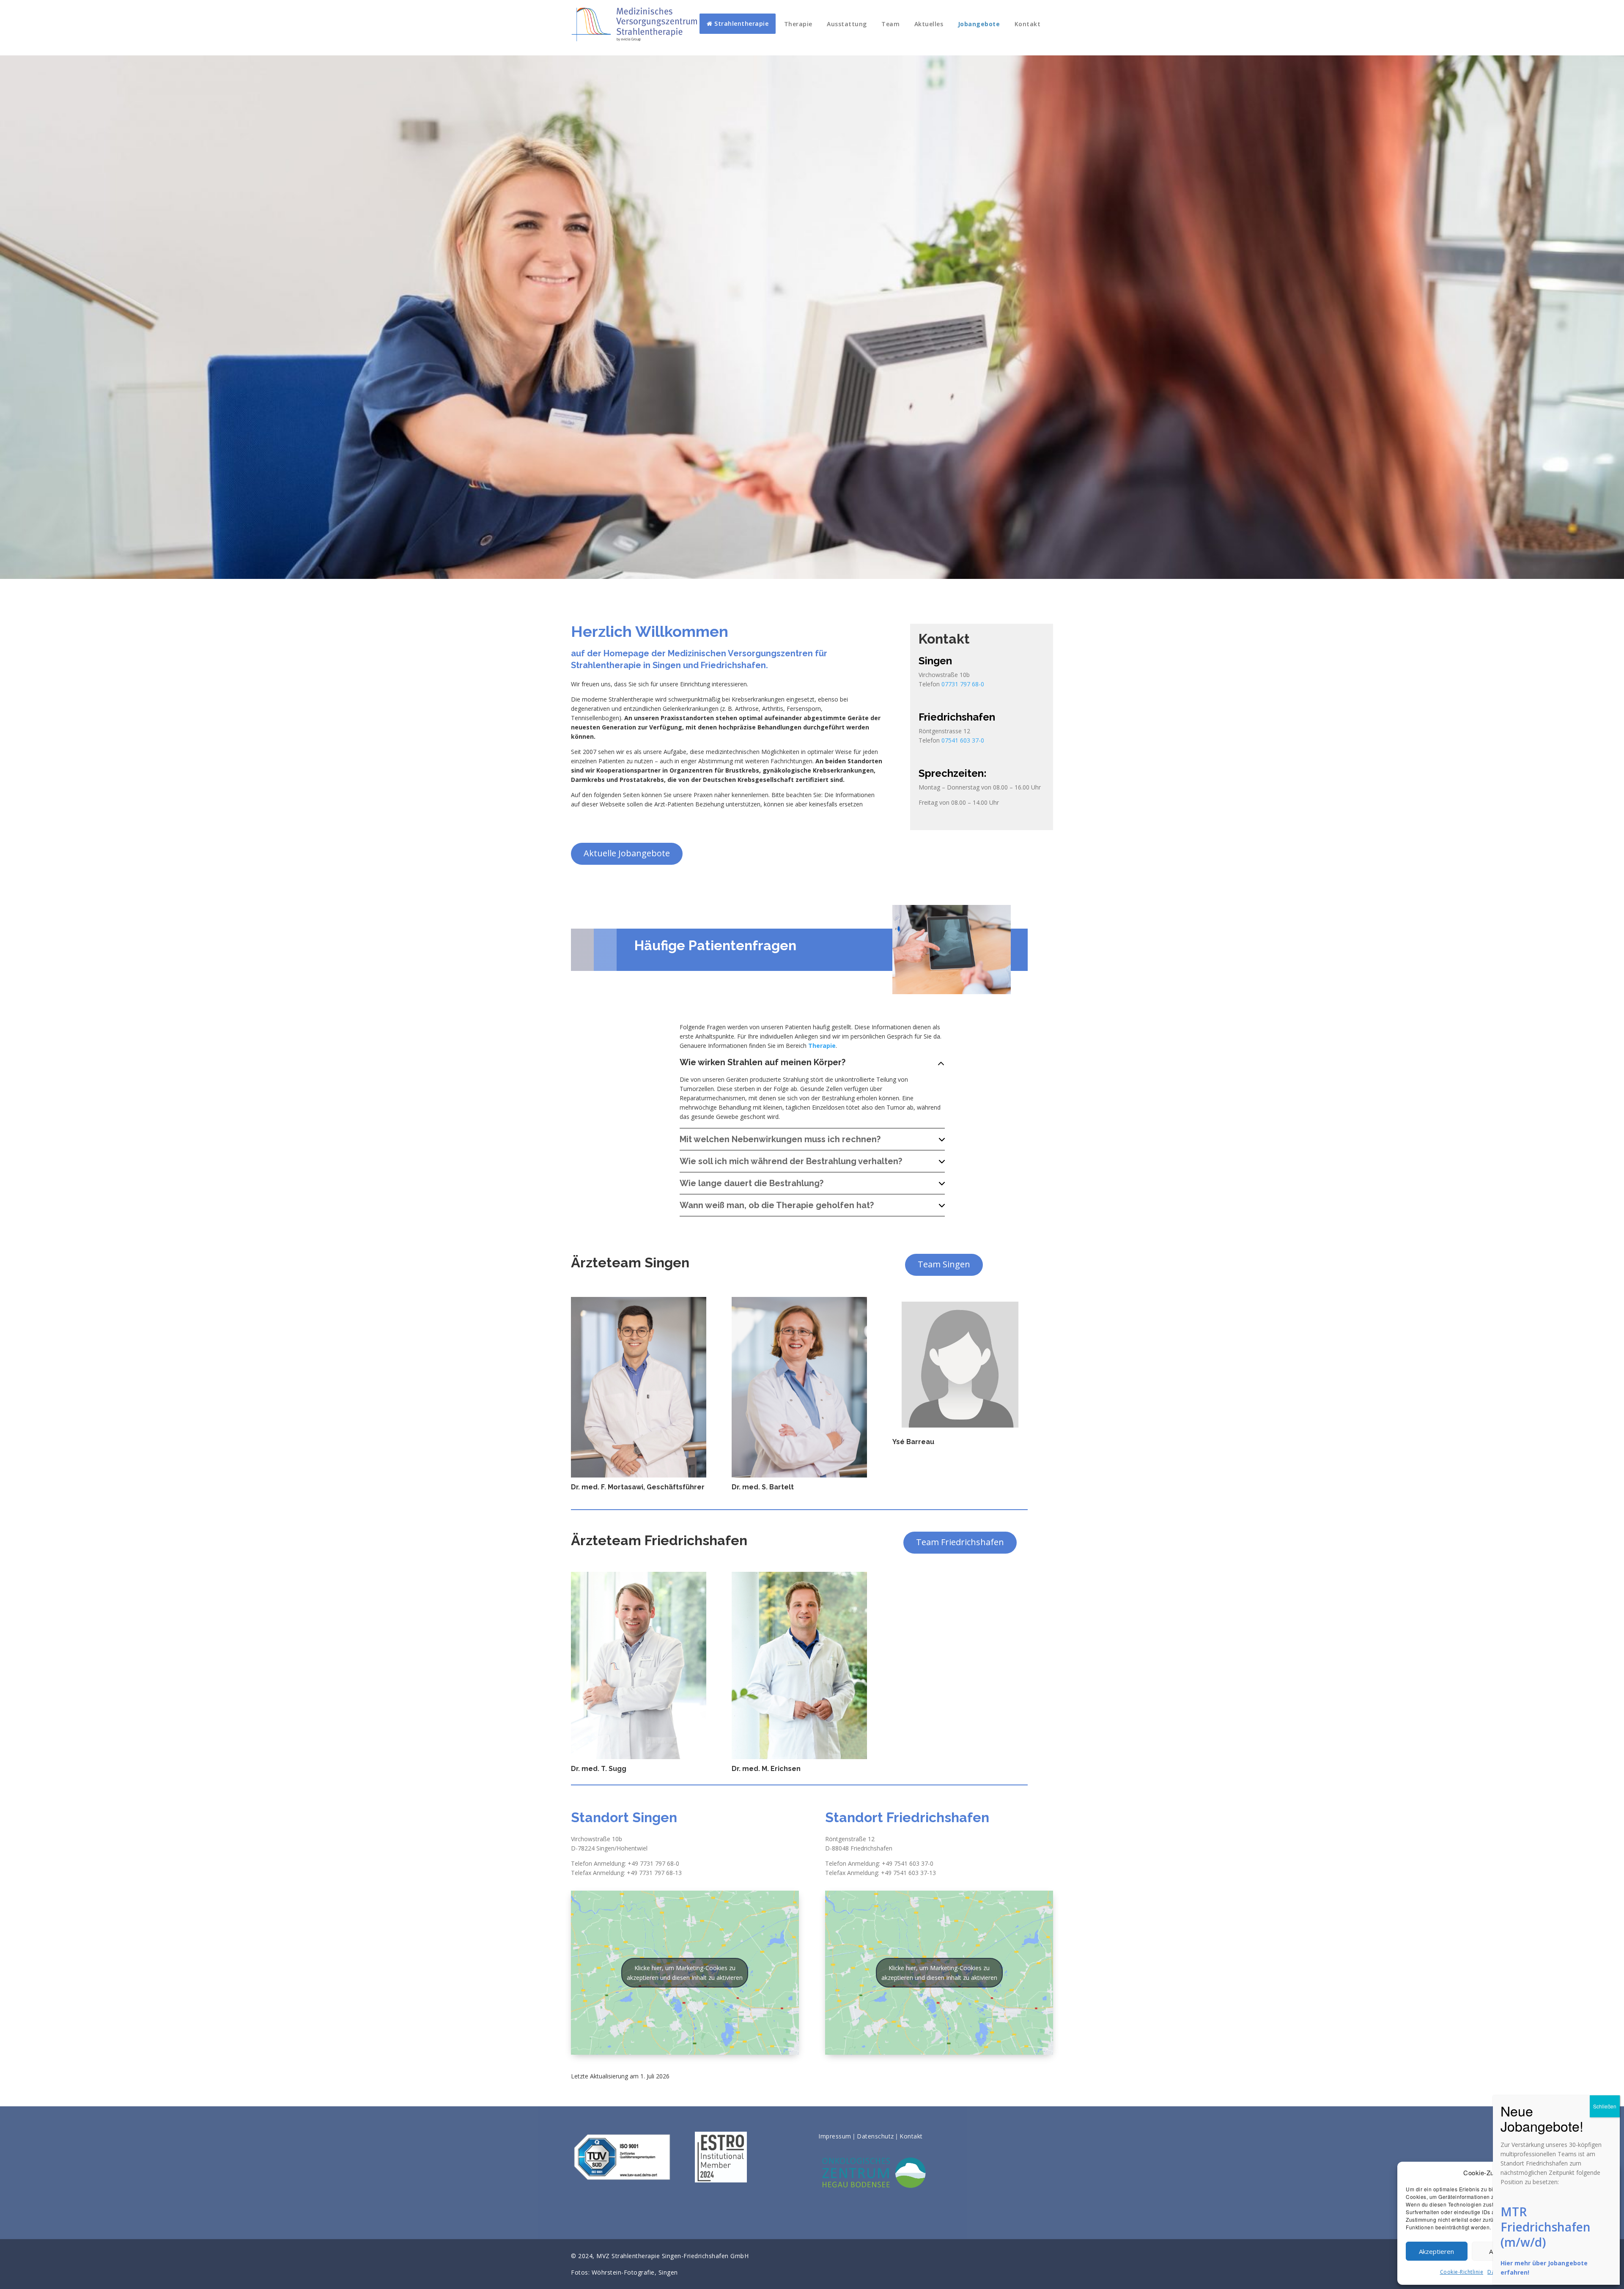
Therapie (798, 24)
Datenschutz (875, 2136)
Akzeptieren (1436, 2251)
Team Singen (944, 1264)
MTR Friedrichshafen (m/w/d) (1546, 2227)
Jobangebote (979, 24)
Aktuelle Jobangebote (627, 853)
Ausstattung (847, 24)
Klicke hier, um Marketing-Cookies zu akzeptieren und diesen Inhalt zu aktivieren (685, 1973)
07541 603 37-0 (963, 740)
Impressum (835, 2136)
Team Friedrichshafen (960, 1542)
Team (890, 24)
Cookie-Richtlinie (1462, 2272)
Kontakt (1028, 24)
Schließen (1605, 2106)
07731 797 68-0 (963, 684)
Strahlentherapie (741, 23)
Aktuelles (929, 24)
